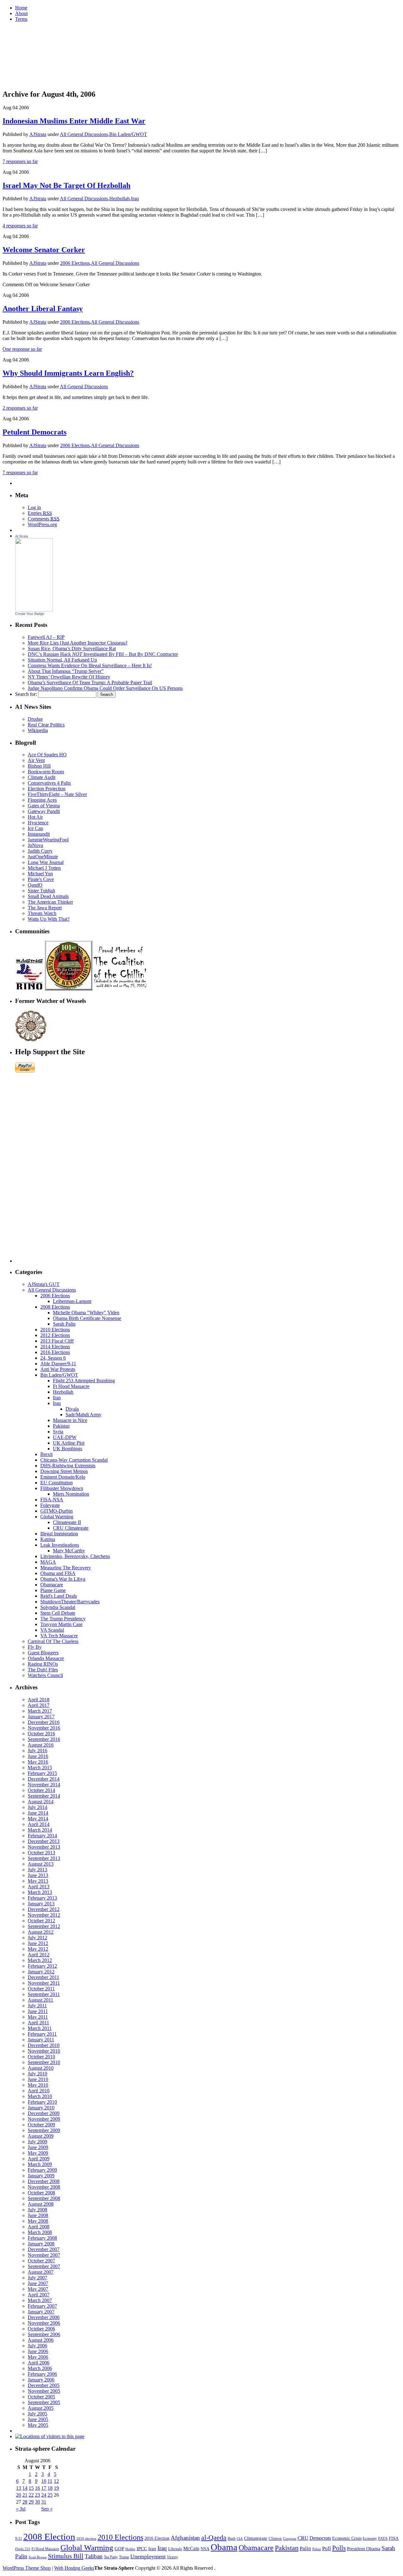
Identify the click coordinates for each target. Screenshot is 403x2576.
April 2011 (38, 2023)
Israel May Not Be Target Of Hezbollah (66, 185)
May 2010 (38, 2085)
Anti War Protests (58, 1369)
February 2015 (42, 1773)
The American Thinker (50, 902)
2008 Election (49, 2537)
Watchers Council (45, 1675)
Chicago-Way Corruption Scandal (74, 1460)
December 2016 (44, 1722)
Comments (44, 519)
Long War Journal (46, 862)
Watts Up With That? (49, 919)
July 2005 (37, 2414)
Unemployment (148, 2556)
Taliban (94, 2556)
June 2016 (38, 1756)
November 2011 (44, 1983)
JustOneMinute (43, 857)
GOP (119, 2549)
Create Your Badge (30, 614)
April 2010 (39, 2091)
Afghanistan (185, 2538)
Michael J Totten (44, 868)
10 (44, 2481)
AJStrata (38, 134)
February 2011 (42, 2034)
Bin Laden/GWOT (128, 134)
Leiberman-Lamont (72, 1301)
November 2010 (44, 2051)
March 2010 (40, 2096)
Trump (124, 2557)
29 (31, 2502)
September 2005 (44, 2402)
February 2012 (42, 1966)
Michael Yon (40, 874)
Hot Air (35, 817)
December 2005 (44, 2385)
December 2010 (44, 2045)
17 (44, 2488)
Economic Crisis (347, 2538)
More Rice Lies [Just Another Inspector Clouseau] (77, 643)
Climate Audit (42, 777)
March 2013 (40, 1892)
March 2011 (40, 2028)
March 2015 (40, 1768)
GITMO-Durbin (57, 1511)
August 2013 (41, 1864)
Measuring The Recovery (66, 1568)
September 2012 (44, 1926)
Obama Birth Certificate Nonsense (87, 1318)
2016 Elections (55, 1352)
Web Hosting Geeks (74, 2568)
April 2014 (39, 1824)
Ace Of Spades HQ (47, 755)
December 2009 (44, 2113)
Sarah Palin (64, 1324)
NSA (205, 2549)
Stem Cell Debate (58, 1613)
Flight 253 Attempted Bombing (84, 1381)
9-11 (19, 2539)
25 (50, 2495)
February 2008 (42, 2238)
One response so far (22, 349)
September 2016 (44, 1739)
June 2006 (38, 2351)
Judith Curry (40, 851)
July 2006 (37, 2346)
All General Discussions (84, 134)
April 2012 (39, 1955)
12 (56, 2481)
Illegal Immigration (59, 1534)
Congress (290, 2539)
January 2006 (41, 2380)
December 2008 (44, 2181)
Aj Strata (22, 536)
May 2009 (38, 2153)
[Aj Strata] (34, 610)
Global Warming (57, 1517)
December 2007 (44, 2249)
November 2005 (44, 2391)
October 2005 (41, 2397)
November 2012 (44, 1915)
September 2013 (44, 1858)
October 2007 (41, 2261)
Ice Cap (35, 828)
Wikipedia (38, 730)
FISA (394, 2538)
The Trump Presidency (63, 1619)
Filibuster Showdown (62, 1488)
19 (56, 2488)
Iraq (135, 199)
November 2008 (44, 2187)
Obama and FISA (58, 1573)
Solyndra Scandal (58, 1607)
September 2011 (44, 1994)
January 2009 (41, 2176)
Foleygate (50, 1505)
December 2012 (44, 1909)
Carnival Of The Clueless (53, 1641)
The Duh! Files (43, 1670)
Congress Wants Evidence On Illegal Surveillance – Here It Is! (90, 665)
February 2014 (42, 1836)
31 (44, 2502)
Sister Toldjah (41, 891)
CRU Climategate (71, 1528)
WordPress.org (42, 524)
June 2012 (38, 1943)
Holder (130, 2549)
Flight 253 (23, 2549)
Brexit (46, 1454)
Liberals (175, 2549)
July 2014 (37, 1807)
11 (50, 2481)
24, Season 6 (53, 1358)
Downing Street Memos (64, 1471)
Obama (224, 2547)
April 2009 (39, 2159)
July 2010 (37, 2074)
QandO (35, 885)
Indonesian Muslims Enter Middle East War (74, 121)
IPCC (142, 2548)
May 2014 (38, 1819)
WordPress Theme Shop (27, 2568)
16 (37, 2488)
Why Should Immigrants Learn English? (68, 373)
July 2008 (37, 2210)
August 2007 (41, 2272)
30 (37, 2502)
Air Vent (36, 760)
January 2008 (41, 2244)
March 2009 (40, 2164)
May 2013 (38, 1881)
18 (50, 2488)
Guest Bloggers (43, 1653)
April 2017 (39, 1705)
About (21, 13)
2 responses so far (20, 408)
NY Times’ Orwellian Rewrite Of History (69, 677)
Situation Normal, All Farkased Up (62, 660)
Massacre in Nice (70, 1420)
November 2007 (44, 2255)
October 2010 (41, 2057)
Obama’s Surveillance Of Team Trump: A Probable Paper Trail (90, 682)
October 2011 (41, 1989)
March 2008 (40, 2232)
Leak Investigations (60, 1545)
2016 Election (157, 2538)
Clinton (275, 2538)
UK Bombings (68, 1449)
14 (25, 2488)
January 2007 (41, 2312)
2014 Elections (55, 1347)
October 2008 (41, 2193)
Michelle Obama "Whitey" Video (86, 1313)
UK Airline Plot (69, 1443)
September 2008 (44, 2198)
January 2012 (41, 1972)
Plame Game (53, 1590)
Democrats (320, 2538)
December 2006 (44, 2317)
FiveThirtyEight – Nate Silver (57, 794)
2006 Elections (75, 263)
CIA (240, 2539)
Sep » (47, 2509)
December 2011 (43, 1977)
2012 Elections (55, 1335)
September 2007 (44, 2266)
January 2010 (41, 2108)
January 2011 (41, 2040)
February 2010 (42, 2102)
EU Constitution (57, 1483)
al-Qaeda (214, 2537)
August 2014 (41, 1802)
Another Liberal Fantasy (43, 309)
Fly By (35, 1647)
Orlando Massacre (46, 1658)
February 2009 (42, 2170)
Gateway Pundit (44, 811)
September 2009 (44, 2130)
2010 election (86, 2539)
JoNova (35, 845)
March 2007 (40, 2300)
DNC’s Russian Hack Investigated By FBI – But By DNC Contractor (103, 654)
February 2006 (42, 2374)
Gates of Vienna (44, 806)
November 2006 (44, 2323)
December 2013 (44, 1841)
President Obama (364, 2549)
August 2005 (41, 2408)
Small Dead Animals (48, 896)
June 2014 (38, 1813)
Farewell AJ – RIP (46, 637)
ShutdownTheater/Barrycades (70, 1602)
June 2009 (38, 2147)
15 (31, 2488)
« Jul (21, 2509)
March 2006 (40, 2368)
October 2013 (41, 1853)
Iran (57, 1398)
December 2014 (44, 1779)
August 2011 (40, 2000)
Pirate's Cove (41, 879)
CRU (303, 2538)
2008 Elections (55, 1307)
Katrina (48, 1539)
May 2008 (38, 2221)
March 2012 (40, 1960)
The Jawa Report (45, 908)
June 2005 (38, 2419)
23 (37, 2495)
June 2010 (38, 2079)
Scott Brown (38, 2557)
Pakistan (61, 1426)
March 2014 (40, 1830)
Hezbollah (119, 199)
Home (21, 8)
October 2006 (41, 2329)
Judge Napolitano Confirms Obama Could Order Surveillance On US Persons (105, 688)
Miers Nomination (71, 1494)
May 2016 (38, 1762)
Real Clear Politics (46, 725)
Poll (326, 2548)
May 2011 (38, 2017)
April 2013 (39, 1887)
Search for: (26, 694)
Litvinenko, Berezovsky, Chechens (75, 1556)
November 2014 (44, 1785)
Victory (172, 2557)
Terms (21, 19)
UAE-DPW (65, 1437)
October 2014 (41, 1790)
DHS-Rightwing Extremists (68, 1466)
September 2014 (44, 1796)
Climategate (256, 2538)
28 (25, 2502)
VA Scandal (52, 1630)
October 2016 (41, 1734)
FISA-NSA (52, 1500)
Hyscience (38, 823)
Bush (232, 2539)
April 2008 (39, 2227)
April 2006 (39, 2363)
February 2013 (42, 1898)
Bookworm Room (46, 772)
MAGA (48, 1562)
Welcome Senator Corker (44, 250)
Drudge (35, 719)
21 (25, 2495)
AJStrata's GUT (44, 1284)
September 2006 (44, 2334)
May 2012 (38, 1949)
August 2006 (41, 2340)
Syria (58, 1432)
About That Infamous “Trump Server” (66, 671)
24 (44, 2495)
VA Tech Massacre (59, 1636)
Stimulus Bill (66, 2556)
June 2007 (38, 2283)
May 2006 (38, 2357)
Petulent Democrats (34, 432)
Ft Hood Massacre (71, 1386)
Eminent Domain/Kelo (63, 1477)
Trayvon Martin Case (61, 1624)
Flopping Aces (42, 800)
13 (19, 2488)
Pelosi (317, 2549)
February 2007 (42, 2306)
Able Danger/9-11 (58, 1364)
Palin (305, 2548)
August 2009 (41, 2136)
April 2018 (39, 1700)
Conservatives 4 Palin (49, 783)
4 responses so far (20, 226)
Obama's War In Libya (63, 1579)
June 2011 (38, 2011)
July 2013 (37, 1870)
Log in (34, 507)
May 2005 (38, 2425)
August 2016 (41, 1745)
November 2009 (44, 2119)
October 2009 (41, 2125)
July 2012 (37, 1938)
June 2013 (38, 1875)
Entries (40, 513)
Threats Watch (42, 913)
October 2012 (41, 1921)
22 (31, 2495)
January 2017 (41, 1717)
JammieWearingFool (48, 840)
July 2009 (37, 2142)
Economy (370, 2539)
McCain (191, 2548)
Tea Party (111, 2557)
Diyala (72, 1409)
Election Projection (47, 789)
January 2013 (41, 1904)
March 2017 (40, 1711)
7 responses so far (20, 161)
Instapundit (39, 834)
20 (19, 2495)
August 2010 (41, 2068)
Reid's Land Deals (59, 1596)
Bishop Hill (39, 766)
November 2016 (44, 1728)
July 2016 (37, 1751)
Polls (339, 2548)
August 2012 (41, 1932)
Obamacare (52, 1585)
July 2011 (37, 2006)
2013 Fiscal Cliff (57, 1341)
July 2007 (37, 2278)
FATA (383, 2538)
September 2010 (44, 2062)
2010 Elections (55, 1330)
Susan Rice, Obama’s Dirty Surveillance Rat (72, 648)
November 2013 (44, 1847)
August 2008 (41, 2204)
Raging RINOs (43, 1664)
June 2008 (38, 2215)
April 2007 (39, 2295)
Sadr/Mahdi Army (83, 1415)
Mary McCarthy (69, 1551)
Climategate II (67, 1522)
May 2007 (38, 2289)
